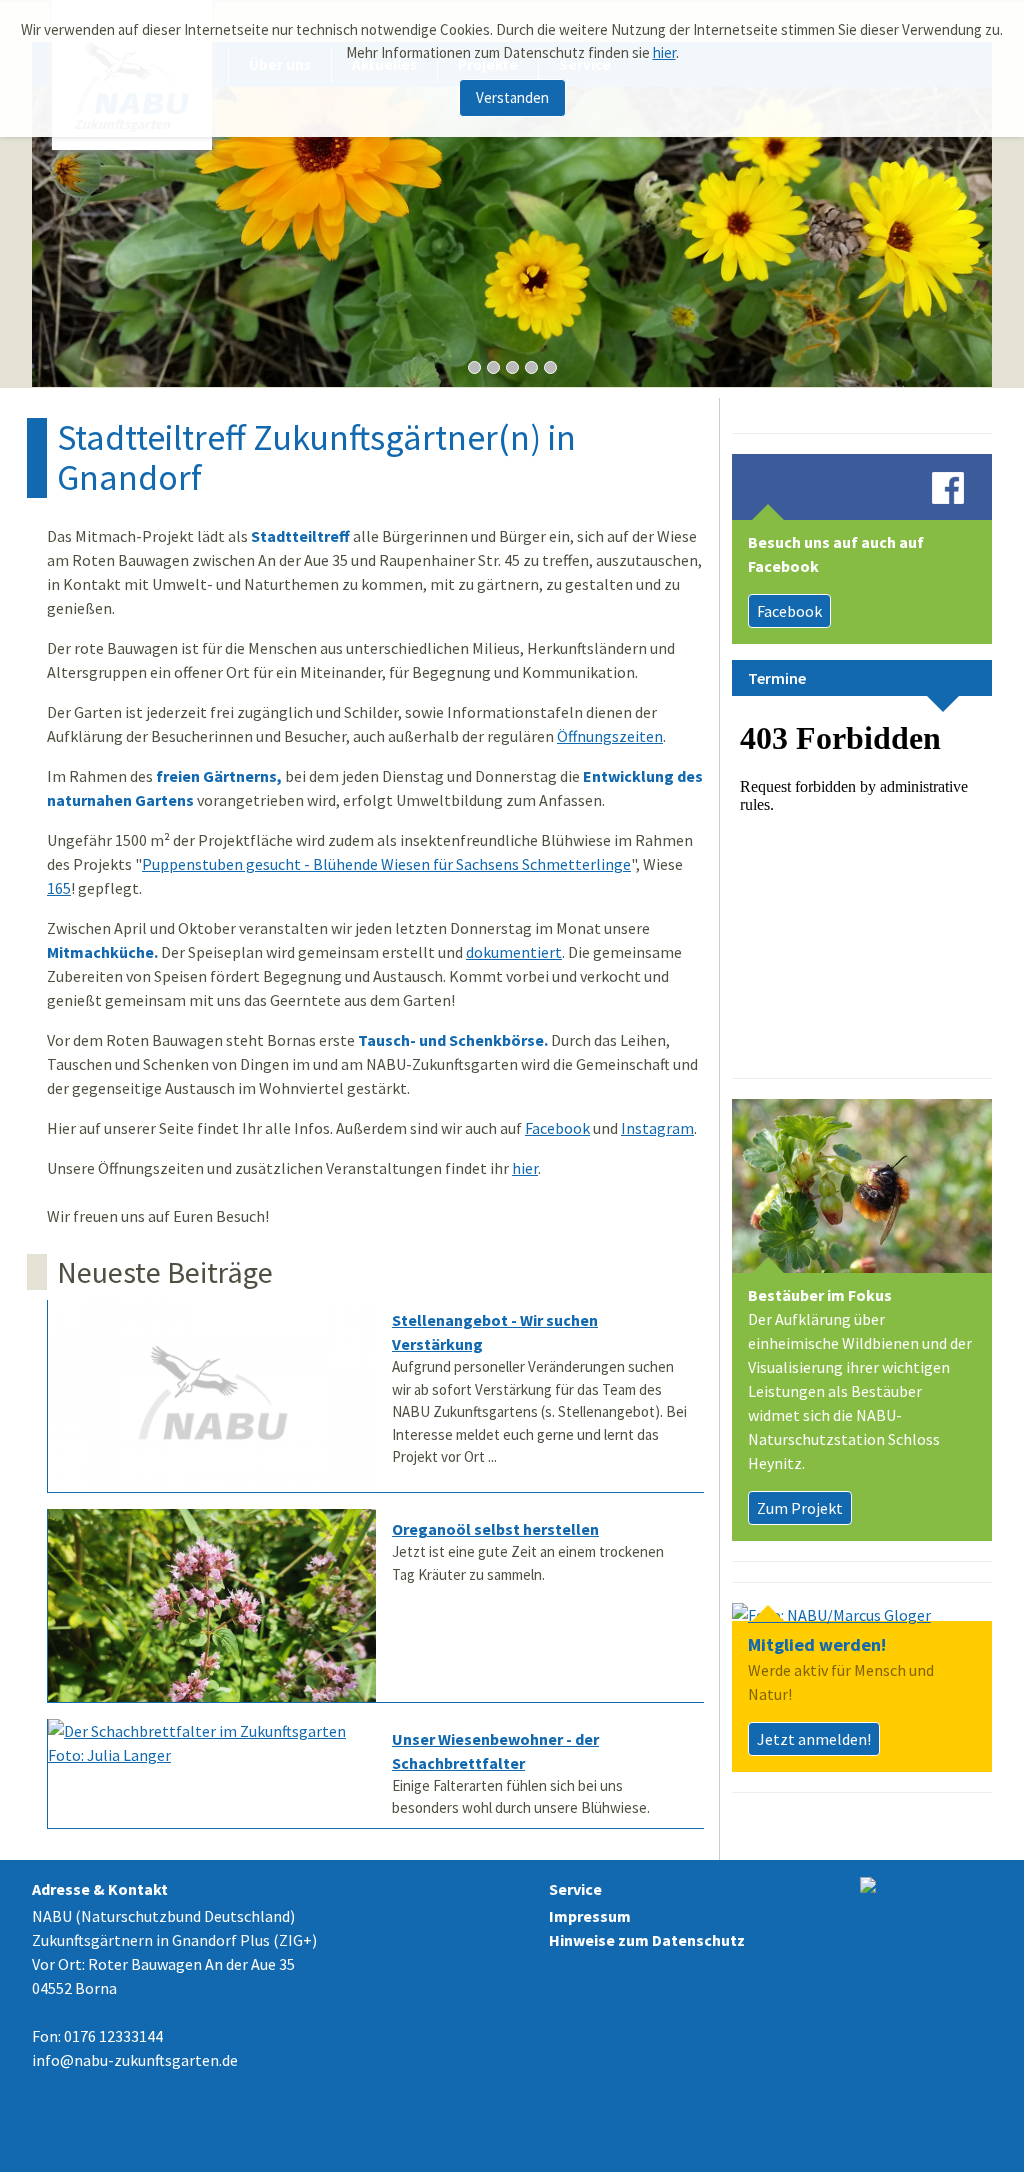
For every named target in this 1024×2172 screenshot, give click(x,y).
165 (59, 888)
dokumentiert (514, 952)
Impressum (590, 1916)
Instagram (657, 1128)
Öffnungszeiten (610, 736)
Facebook (557, 1128)
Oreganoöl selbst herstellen (495, 1529)
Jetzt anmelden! (814, 1739)
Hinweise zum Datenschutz (647, 1940)
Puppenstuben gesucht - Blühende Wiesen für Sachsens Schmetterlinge (386, 864)
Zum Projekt (800, 1508)
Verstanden (512, 97)
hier (664, 52)
